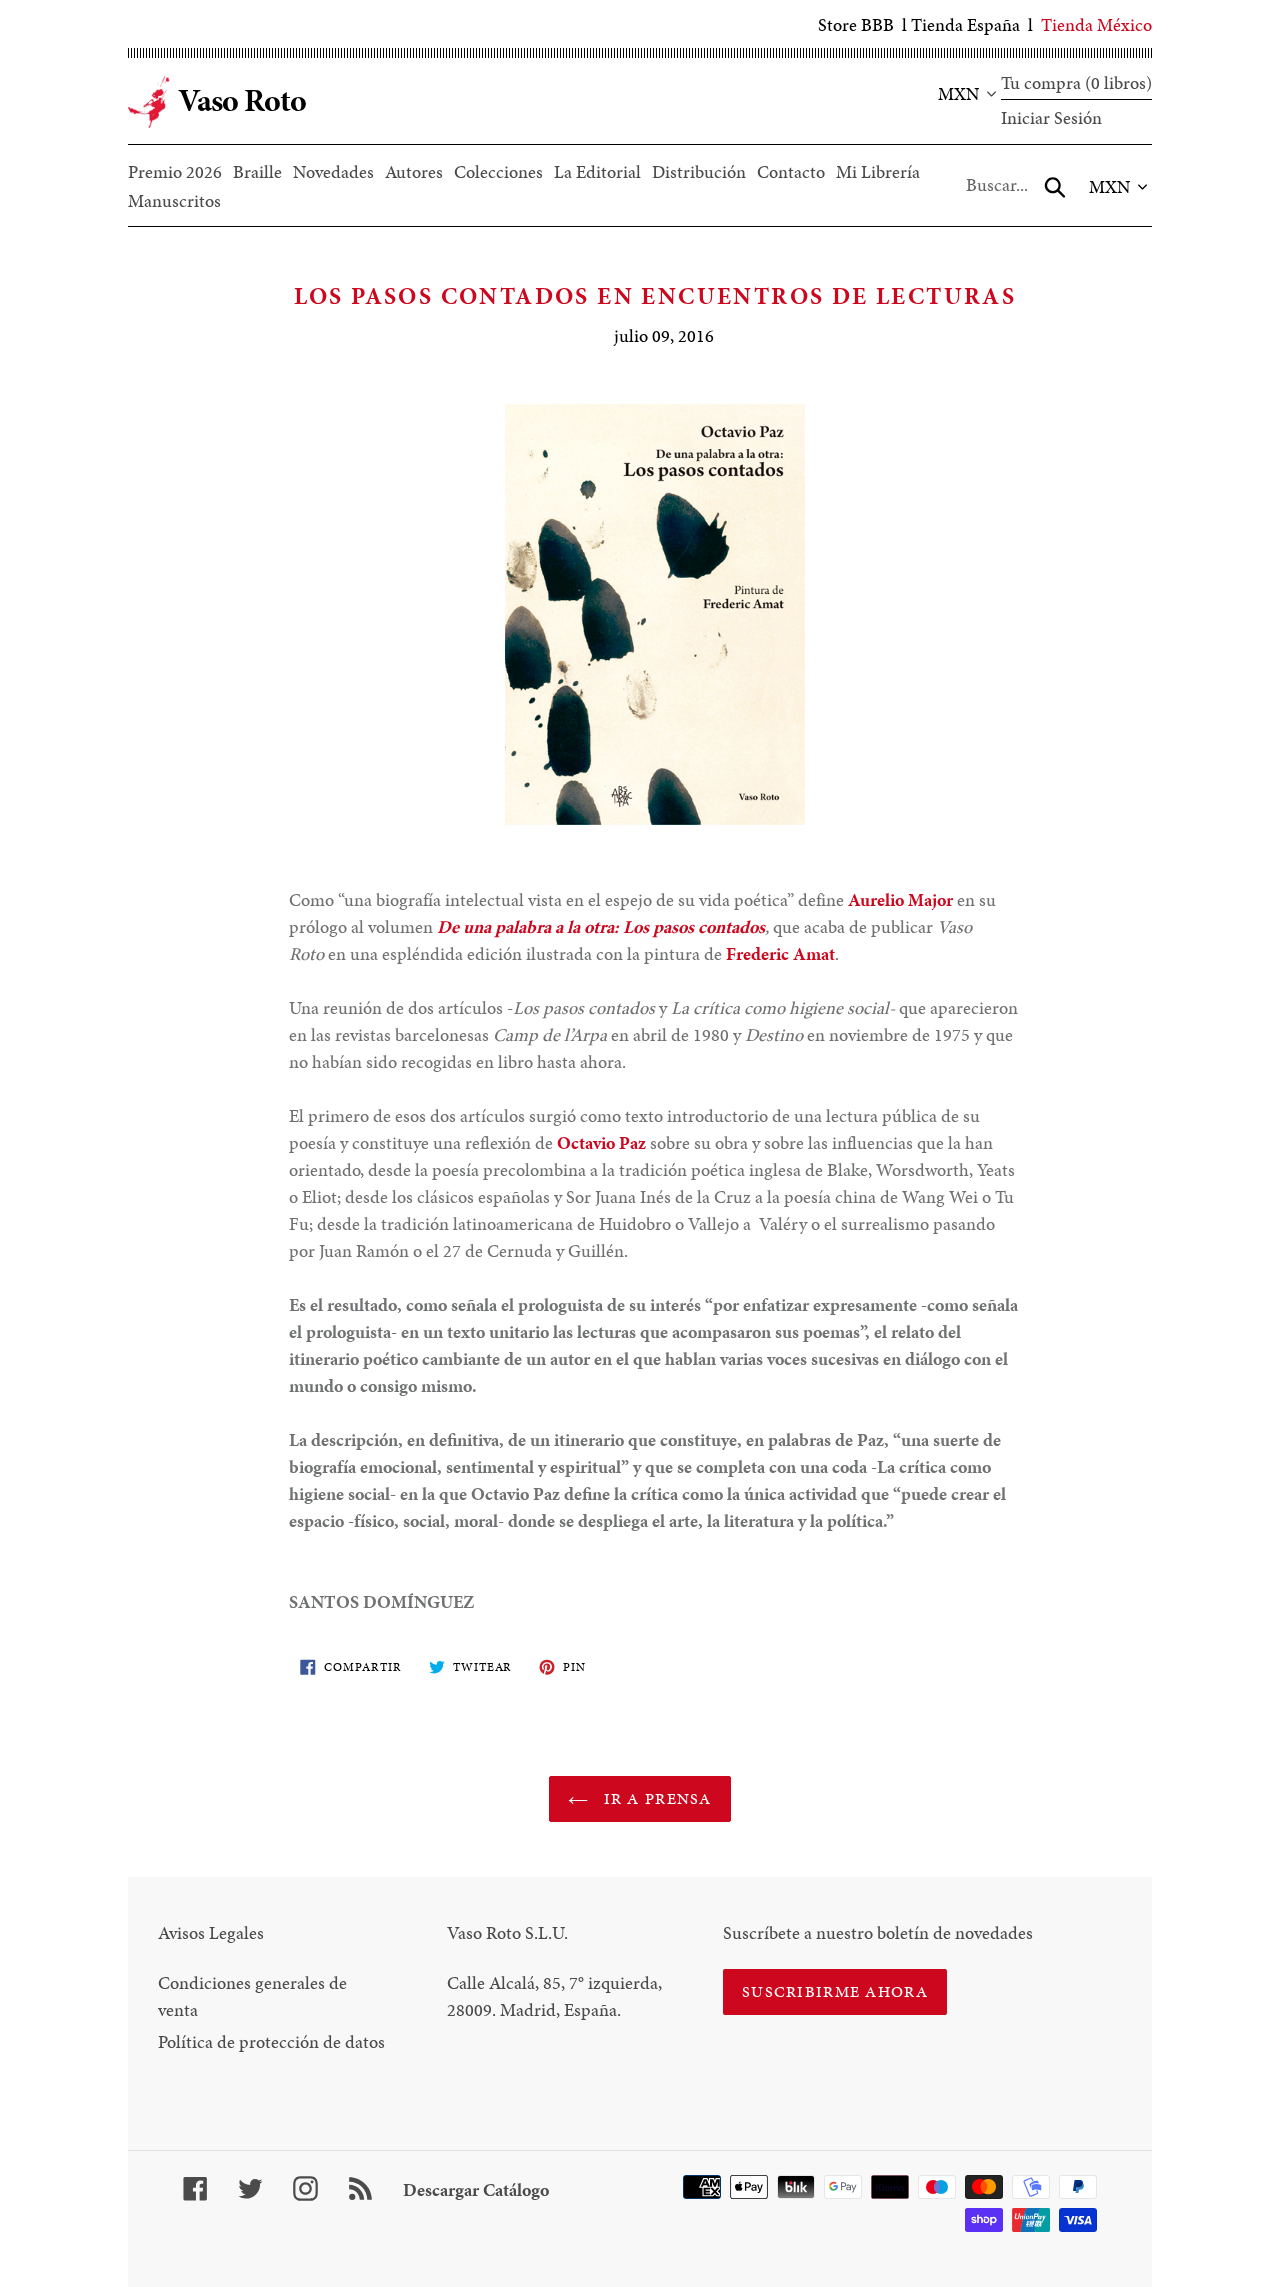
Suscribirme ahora (835, 1991)
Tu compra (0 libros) (1076, 82)
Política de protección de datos (271, 2041)
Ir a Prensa (654, 1798)
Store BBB (856, 24)
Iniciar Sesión (1051, 117)
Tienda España (965, 24)
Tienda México (1096, 24)
